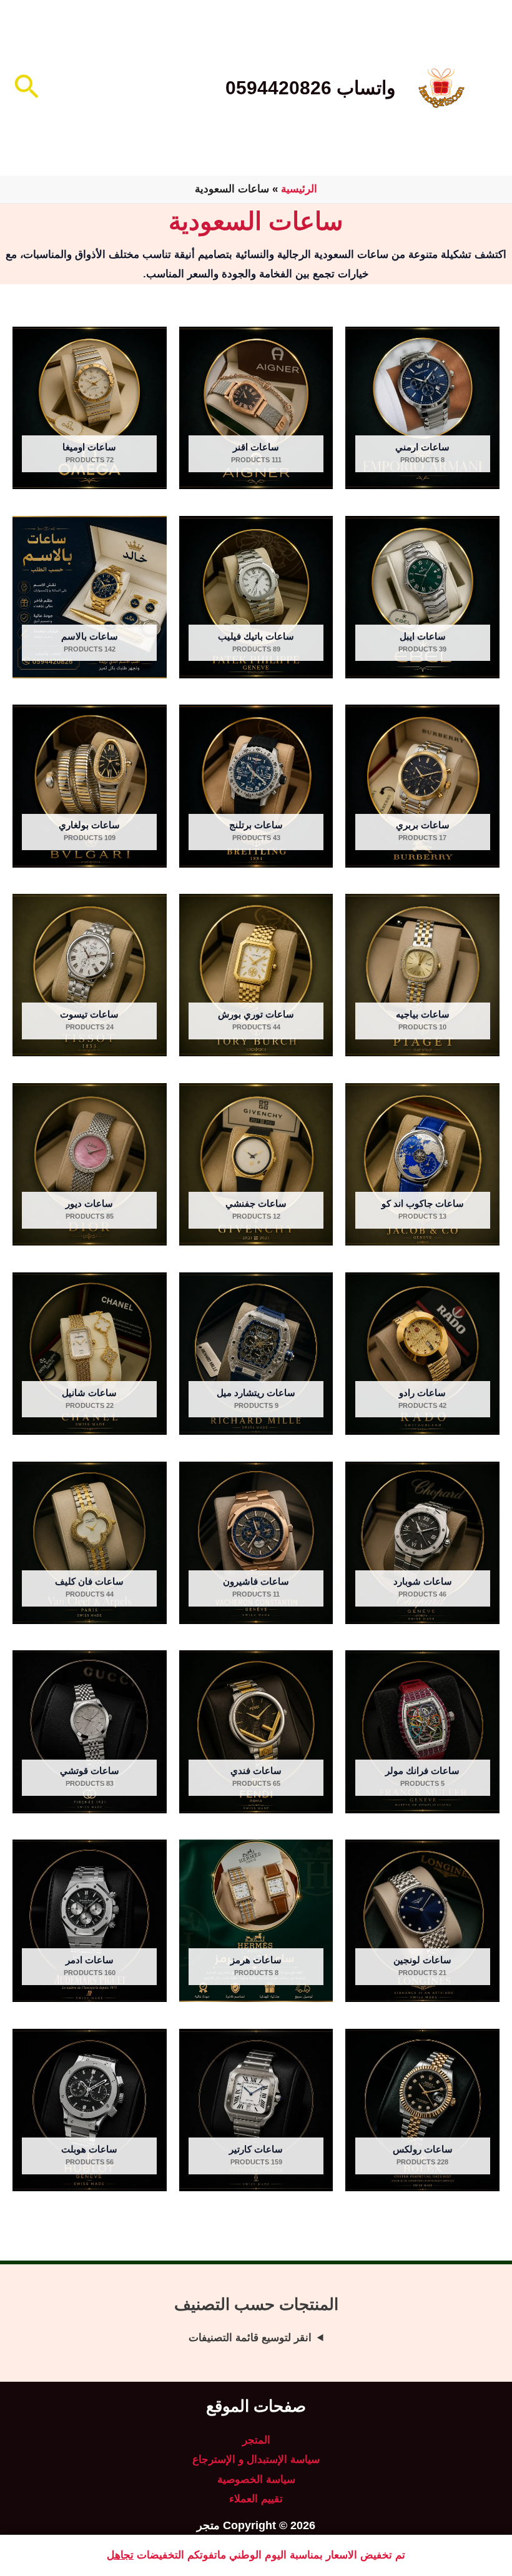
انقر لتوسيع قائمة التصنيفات (250, 2338)
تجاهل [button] (120, 2555)
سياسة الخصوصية (256, 2479)
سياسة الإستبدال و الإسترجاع (256, 2460)
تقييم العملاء (256, 2499)
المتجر (256, 2440)
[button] (25, 88)
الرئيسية (299, 189)
